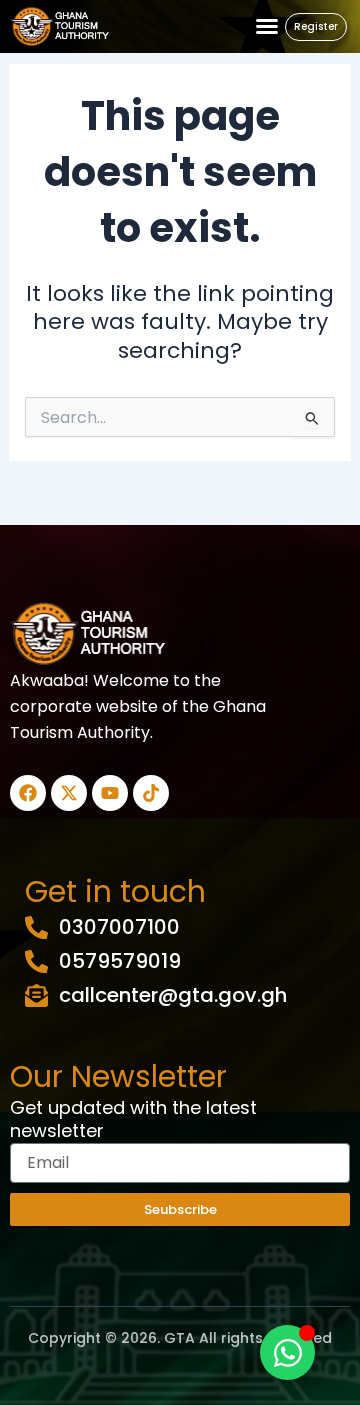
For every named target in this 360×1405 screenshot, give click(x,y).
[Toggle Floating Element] (287, 1352)
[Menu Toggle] (267, 26)
